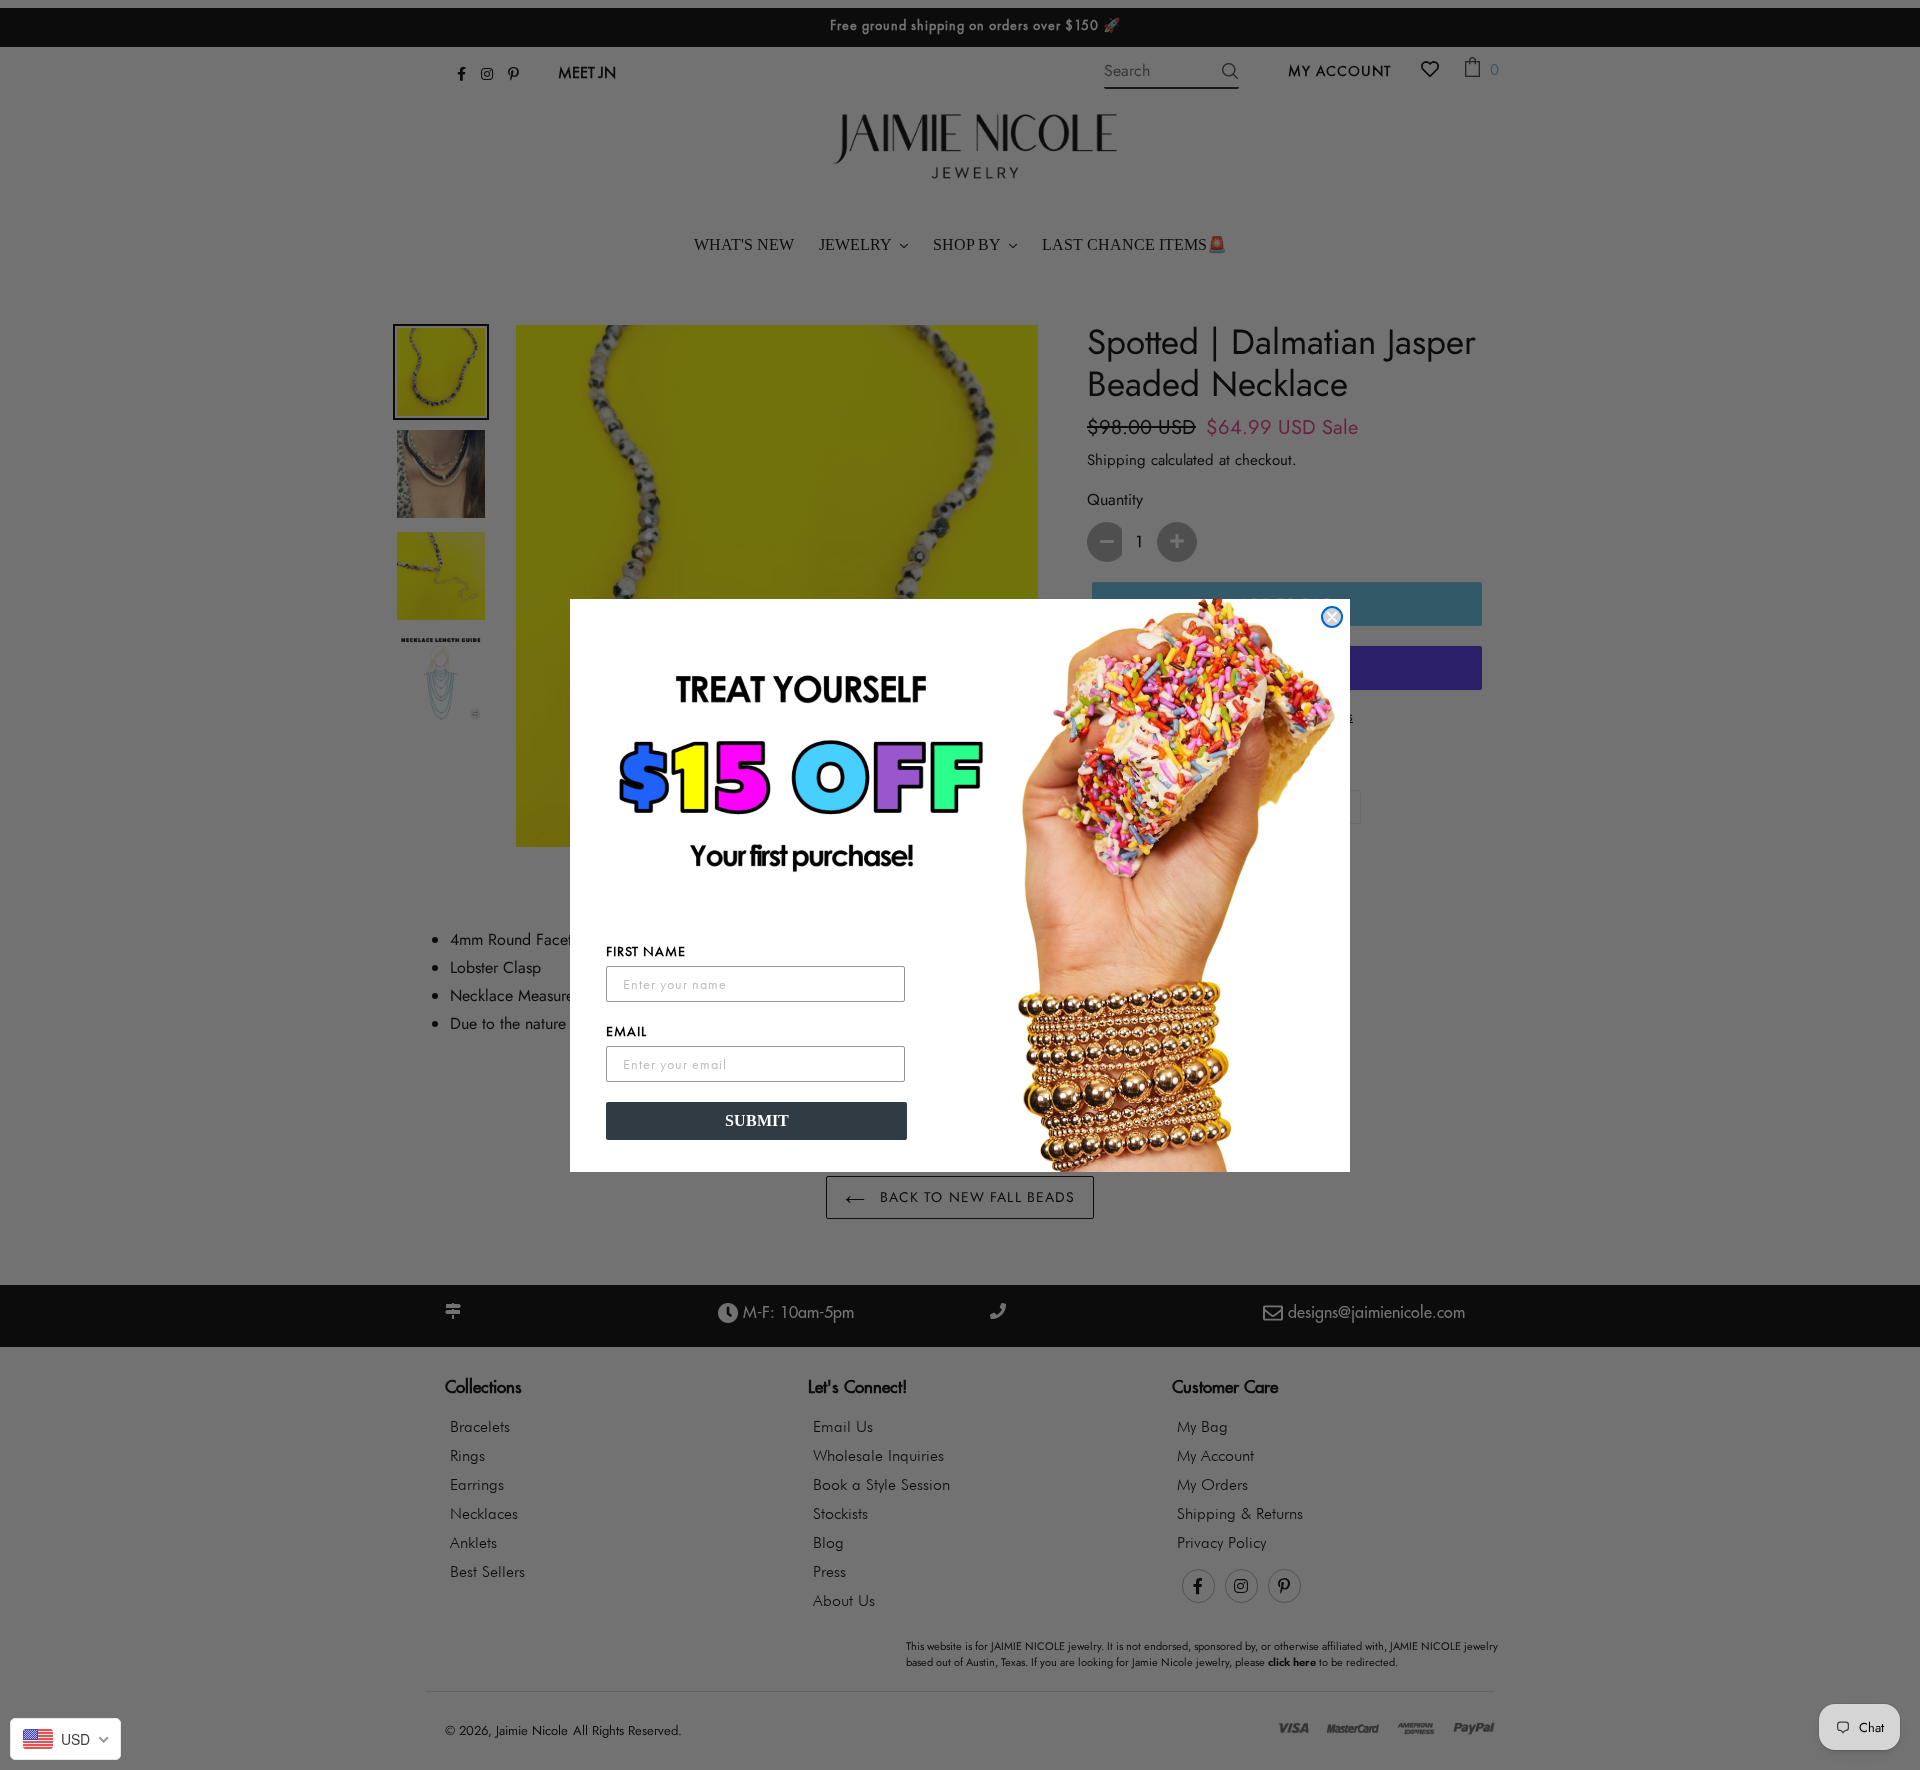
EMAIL (626, 1031)
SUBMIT (757, 1120)
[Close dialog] (1332, 617)
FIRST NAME (646, 951)
